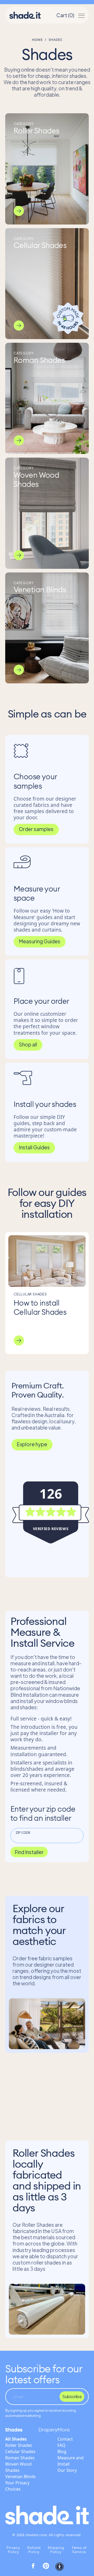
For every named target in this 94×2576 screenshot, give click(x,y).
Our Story (67, 2470)
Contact (65, 2439)
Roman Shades (20, 2458)
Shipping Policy (56, 2550)
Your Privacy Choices (17, 2486)
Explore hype (32, 1444)
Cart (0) (65, 15)
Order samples (36, 829)
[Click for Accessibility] (60, 2567)
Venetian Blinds (20, 2477)
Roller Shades (19, 2445)
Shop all (28, 1044)
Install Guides (34, 1147)
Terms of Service (79, 2550)
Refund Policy (34, 2550)
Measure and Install (70, 2461)
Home (37, 40)
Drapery (48, 2430)
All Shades (16, 2439)
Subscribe (72, 2396)
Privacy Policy (13, 2550)
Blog (62, 2452)
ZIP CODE (23, 1832)
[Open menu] (81, 15)
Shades (14, 2430)
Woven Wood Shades (18, 2467)
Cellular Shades (20, 2452)
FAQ (61, 2445)
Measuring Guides (40, 941)
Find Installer (29, 1852)
